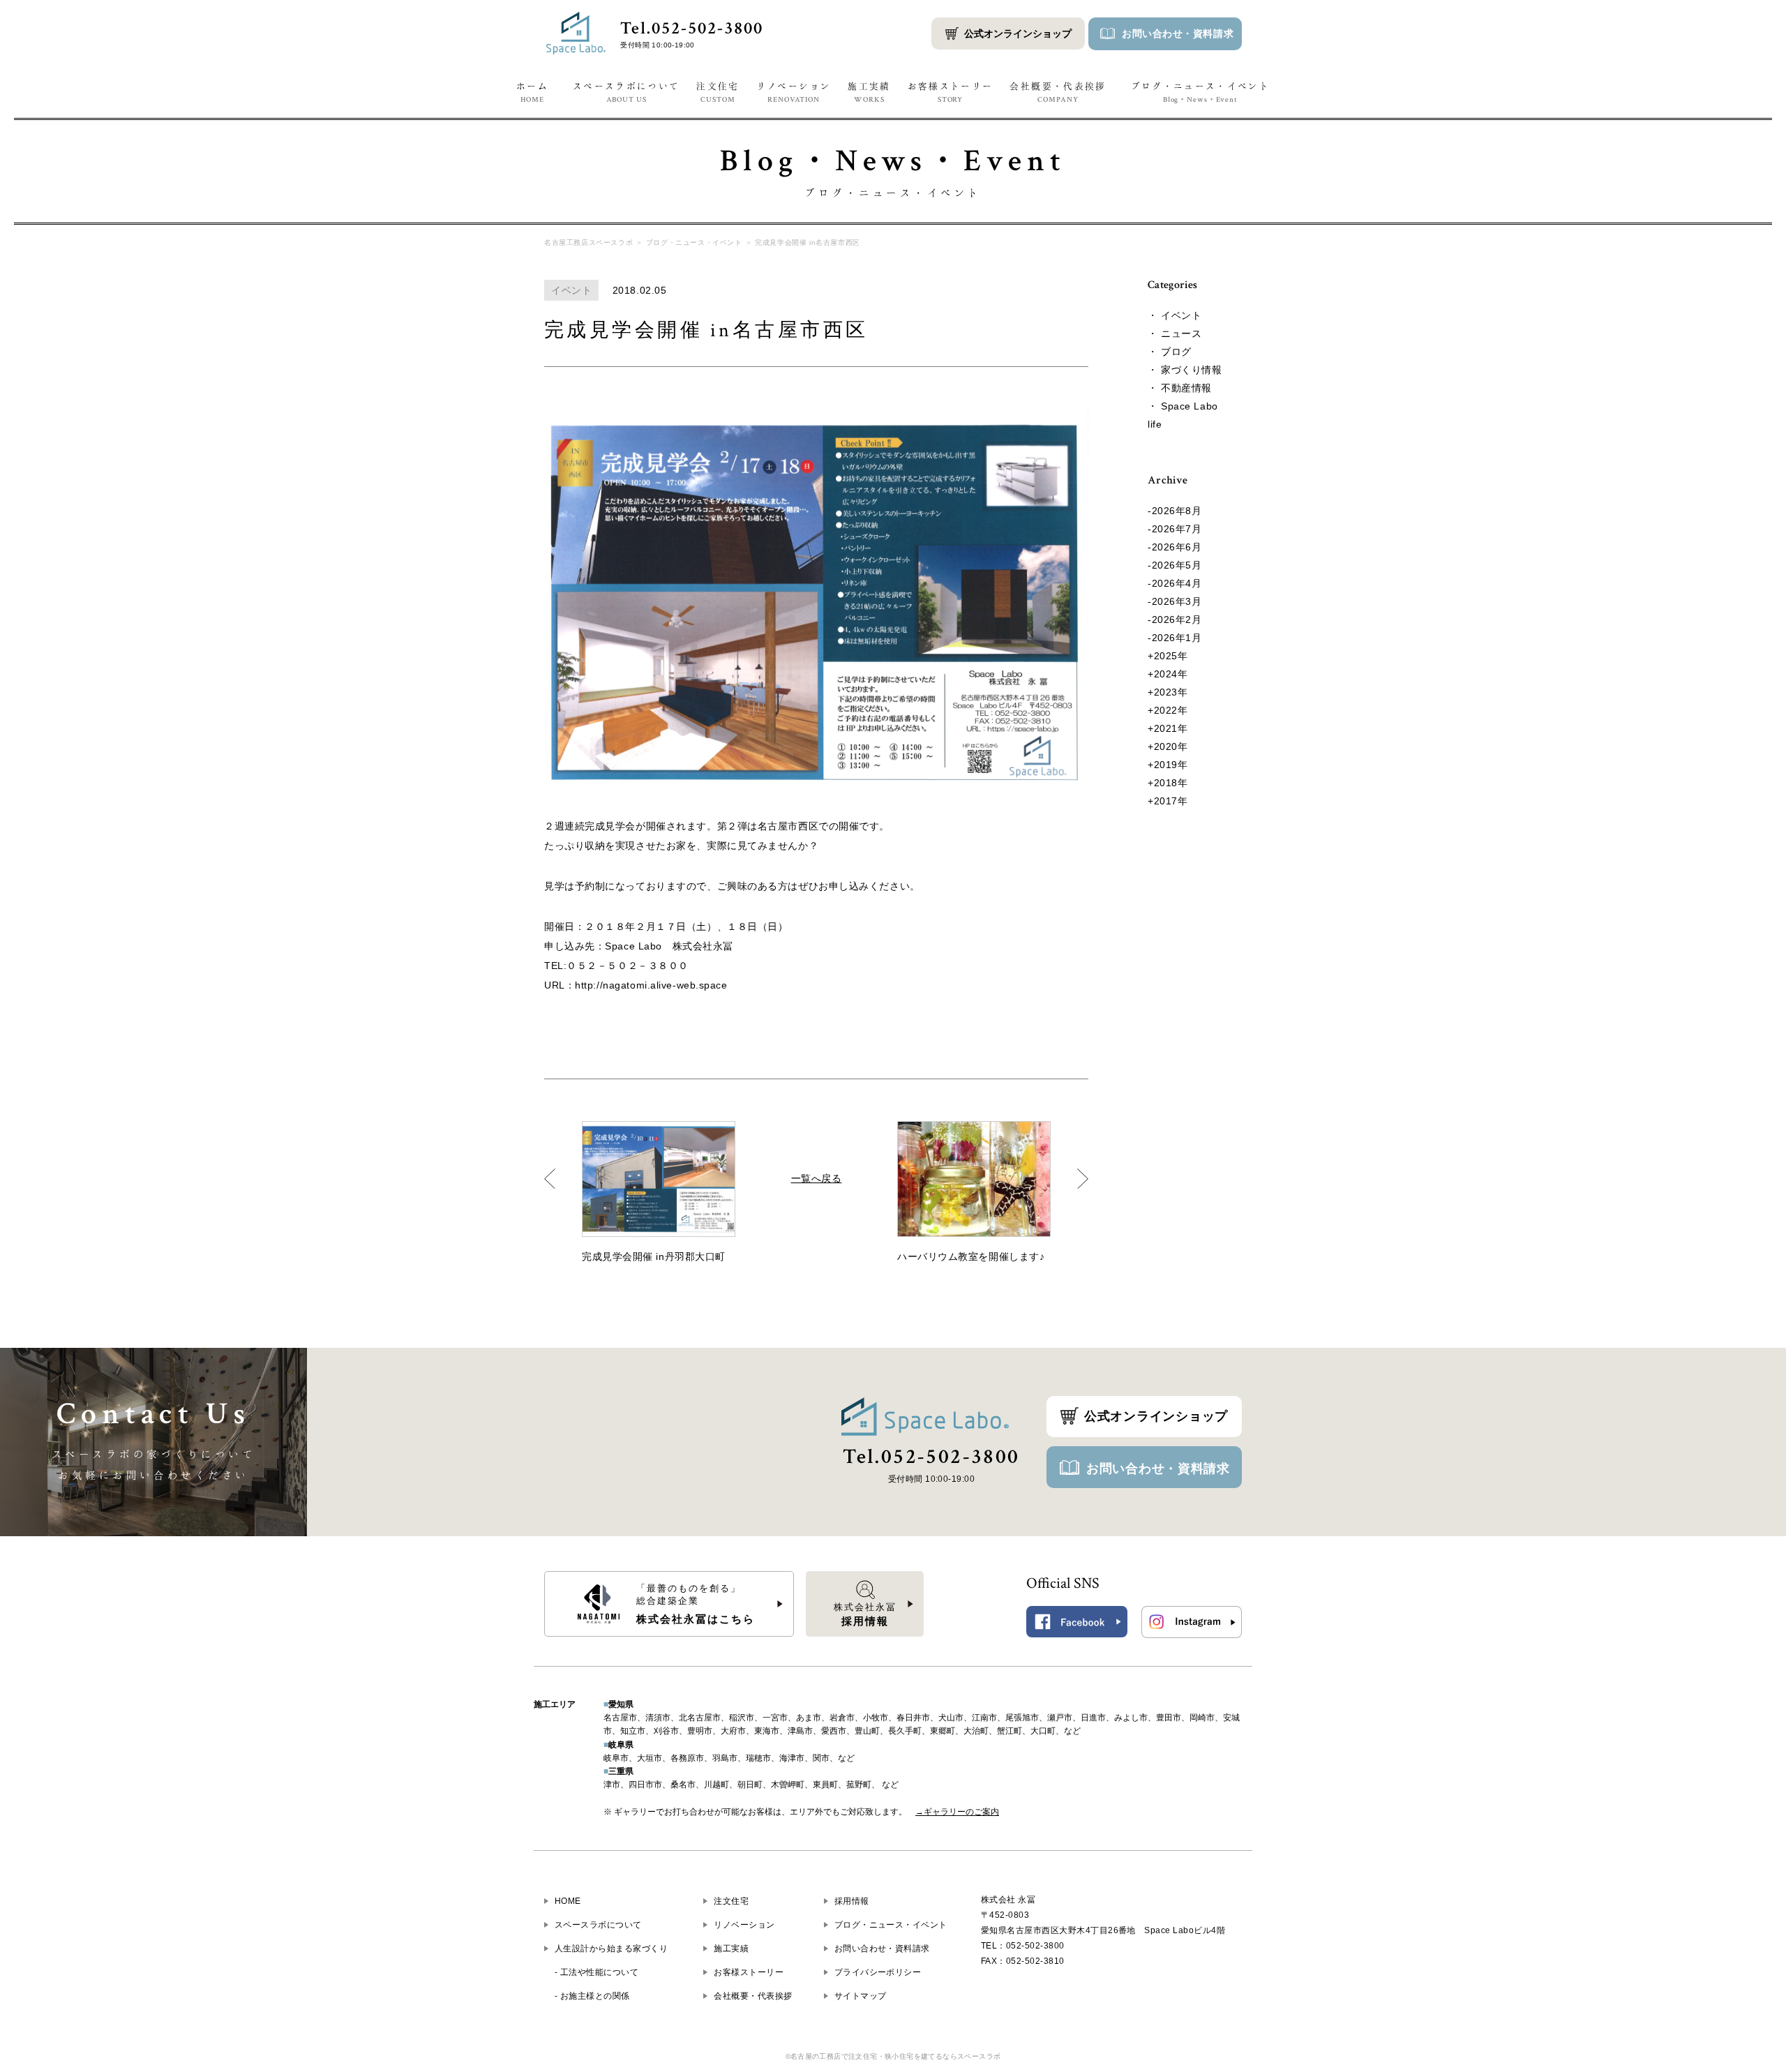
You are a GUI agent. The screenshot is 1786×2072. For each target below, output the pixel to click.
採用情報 (852, 1901)
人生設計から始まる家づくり (611, 1949)
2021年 (1171, 728)
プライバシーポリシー (878, 1972)
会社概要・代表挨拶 (1058, 92)
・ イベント (1175, 315)
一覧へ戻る (817, 1178)
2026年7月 (1177, 529)
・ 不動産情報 (1180, 388)
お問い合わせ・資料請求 (1158, 1469)
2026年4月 (1177, 583)
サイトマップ (861, 1996)
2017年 (1171, 801)
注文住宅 (718, 92)
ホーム (532, 92)
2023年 (1171, 692)
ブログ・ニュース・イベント (1201, 92)
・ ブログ (1170, 352)
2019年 (1171, 765)
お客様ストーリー (951, 92)
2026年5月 (1177, 565)
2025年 (1171, 656)
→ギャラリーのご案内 (957, 1812)
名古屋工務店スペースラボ (588, 242)
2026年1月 (1177, 638)
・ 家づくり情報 (1185, 370)
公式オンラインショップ (1018, 33)
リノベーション (794, 92)
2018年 (1171, 783)
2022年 (1171, 710)
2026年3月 (1177, 601)
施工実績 (869, 92)
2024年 (1171, 674)
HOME (568, 1901)
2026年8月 (1177, 511)
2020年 (1171, 746)
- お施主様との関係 (592, 1996)
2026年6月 (1177, 547)
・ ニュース (1175, 333)
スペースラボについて (626, 92)
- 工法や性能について (596, 1972)
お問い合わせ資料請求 (1178, 33)
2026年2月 (1177, 620)
